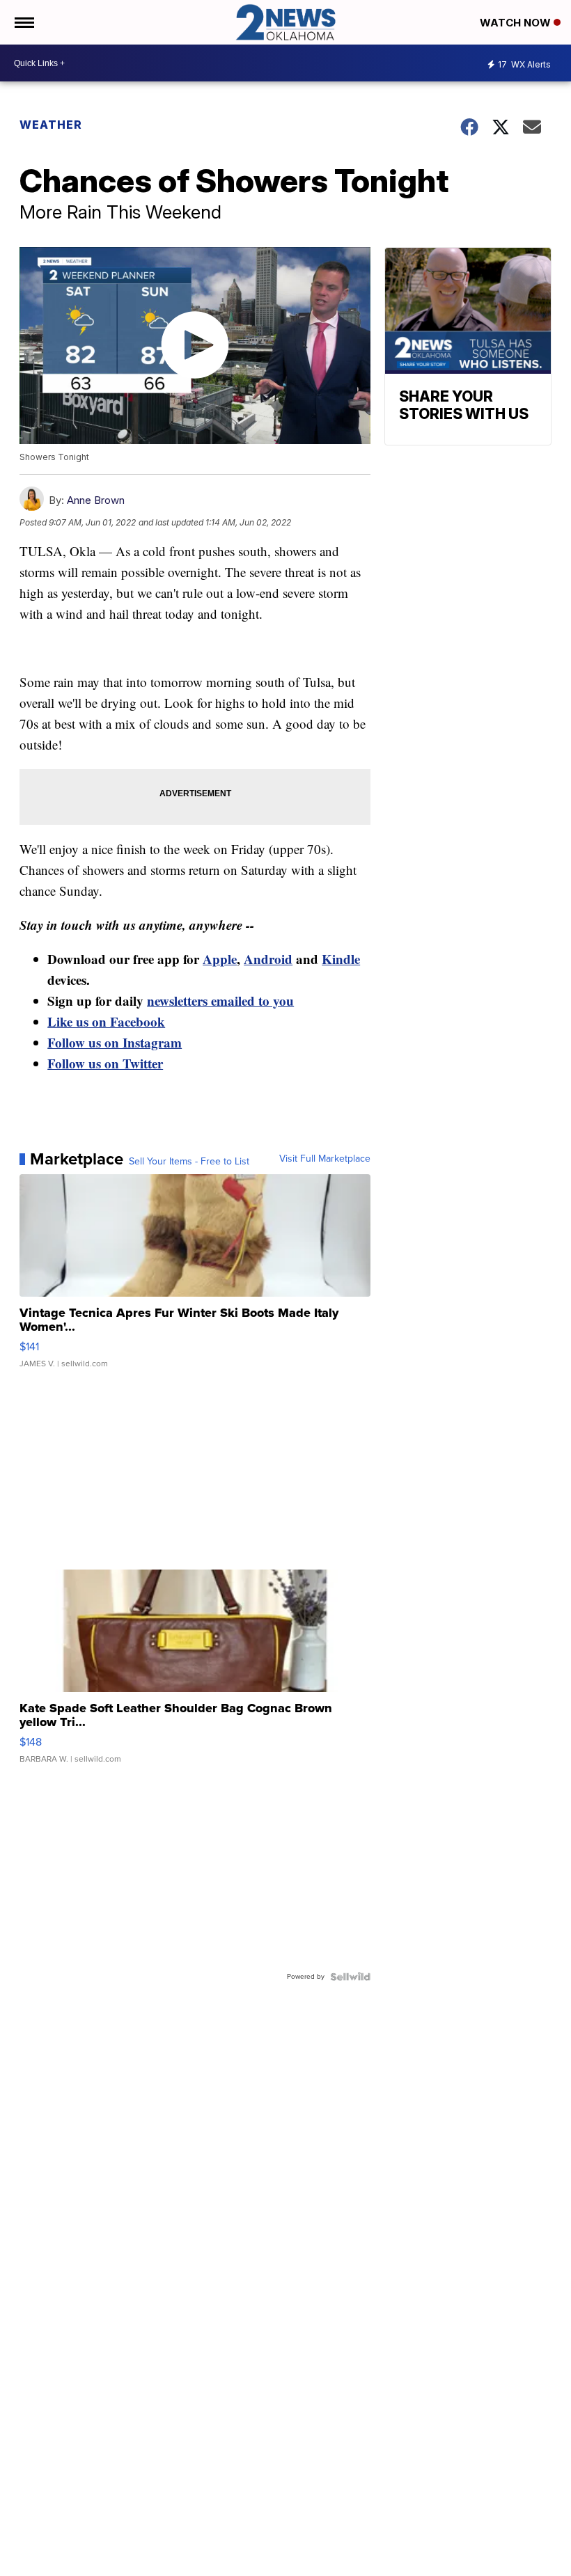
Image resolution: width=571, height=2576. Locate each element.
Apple (220, 959)
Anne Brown (96, 500)
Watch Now (517, 23)
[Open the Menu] (23, 22)
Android (268, 959)
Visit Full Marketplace (325, 1159)
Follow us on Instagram (115, 1042)
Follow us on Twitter (105, 1063)
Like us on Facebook (106, 1021)
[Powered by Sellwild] (350, 1977)
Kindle (341, 959)
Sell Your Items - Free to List (189, 1162)
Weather (51, 125)
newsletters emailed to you (220, 1001)
